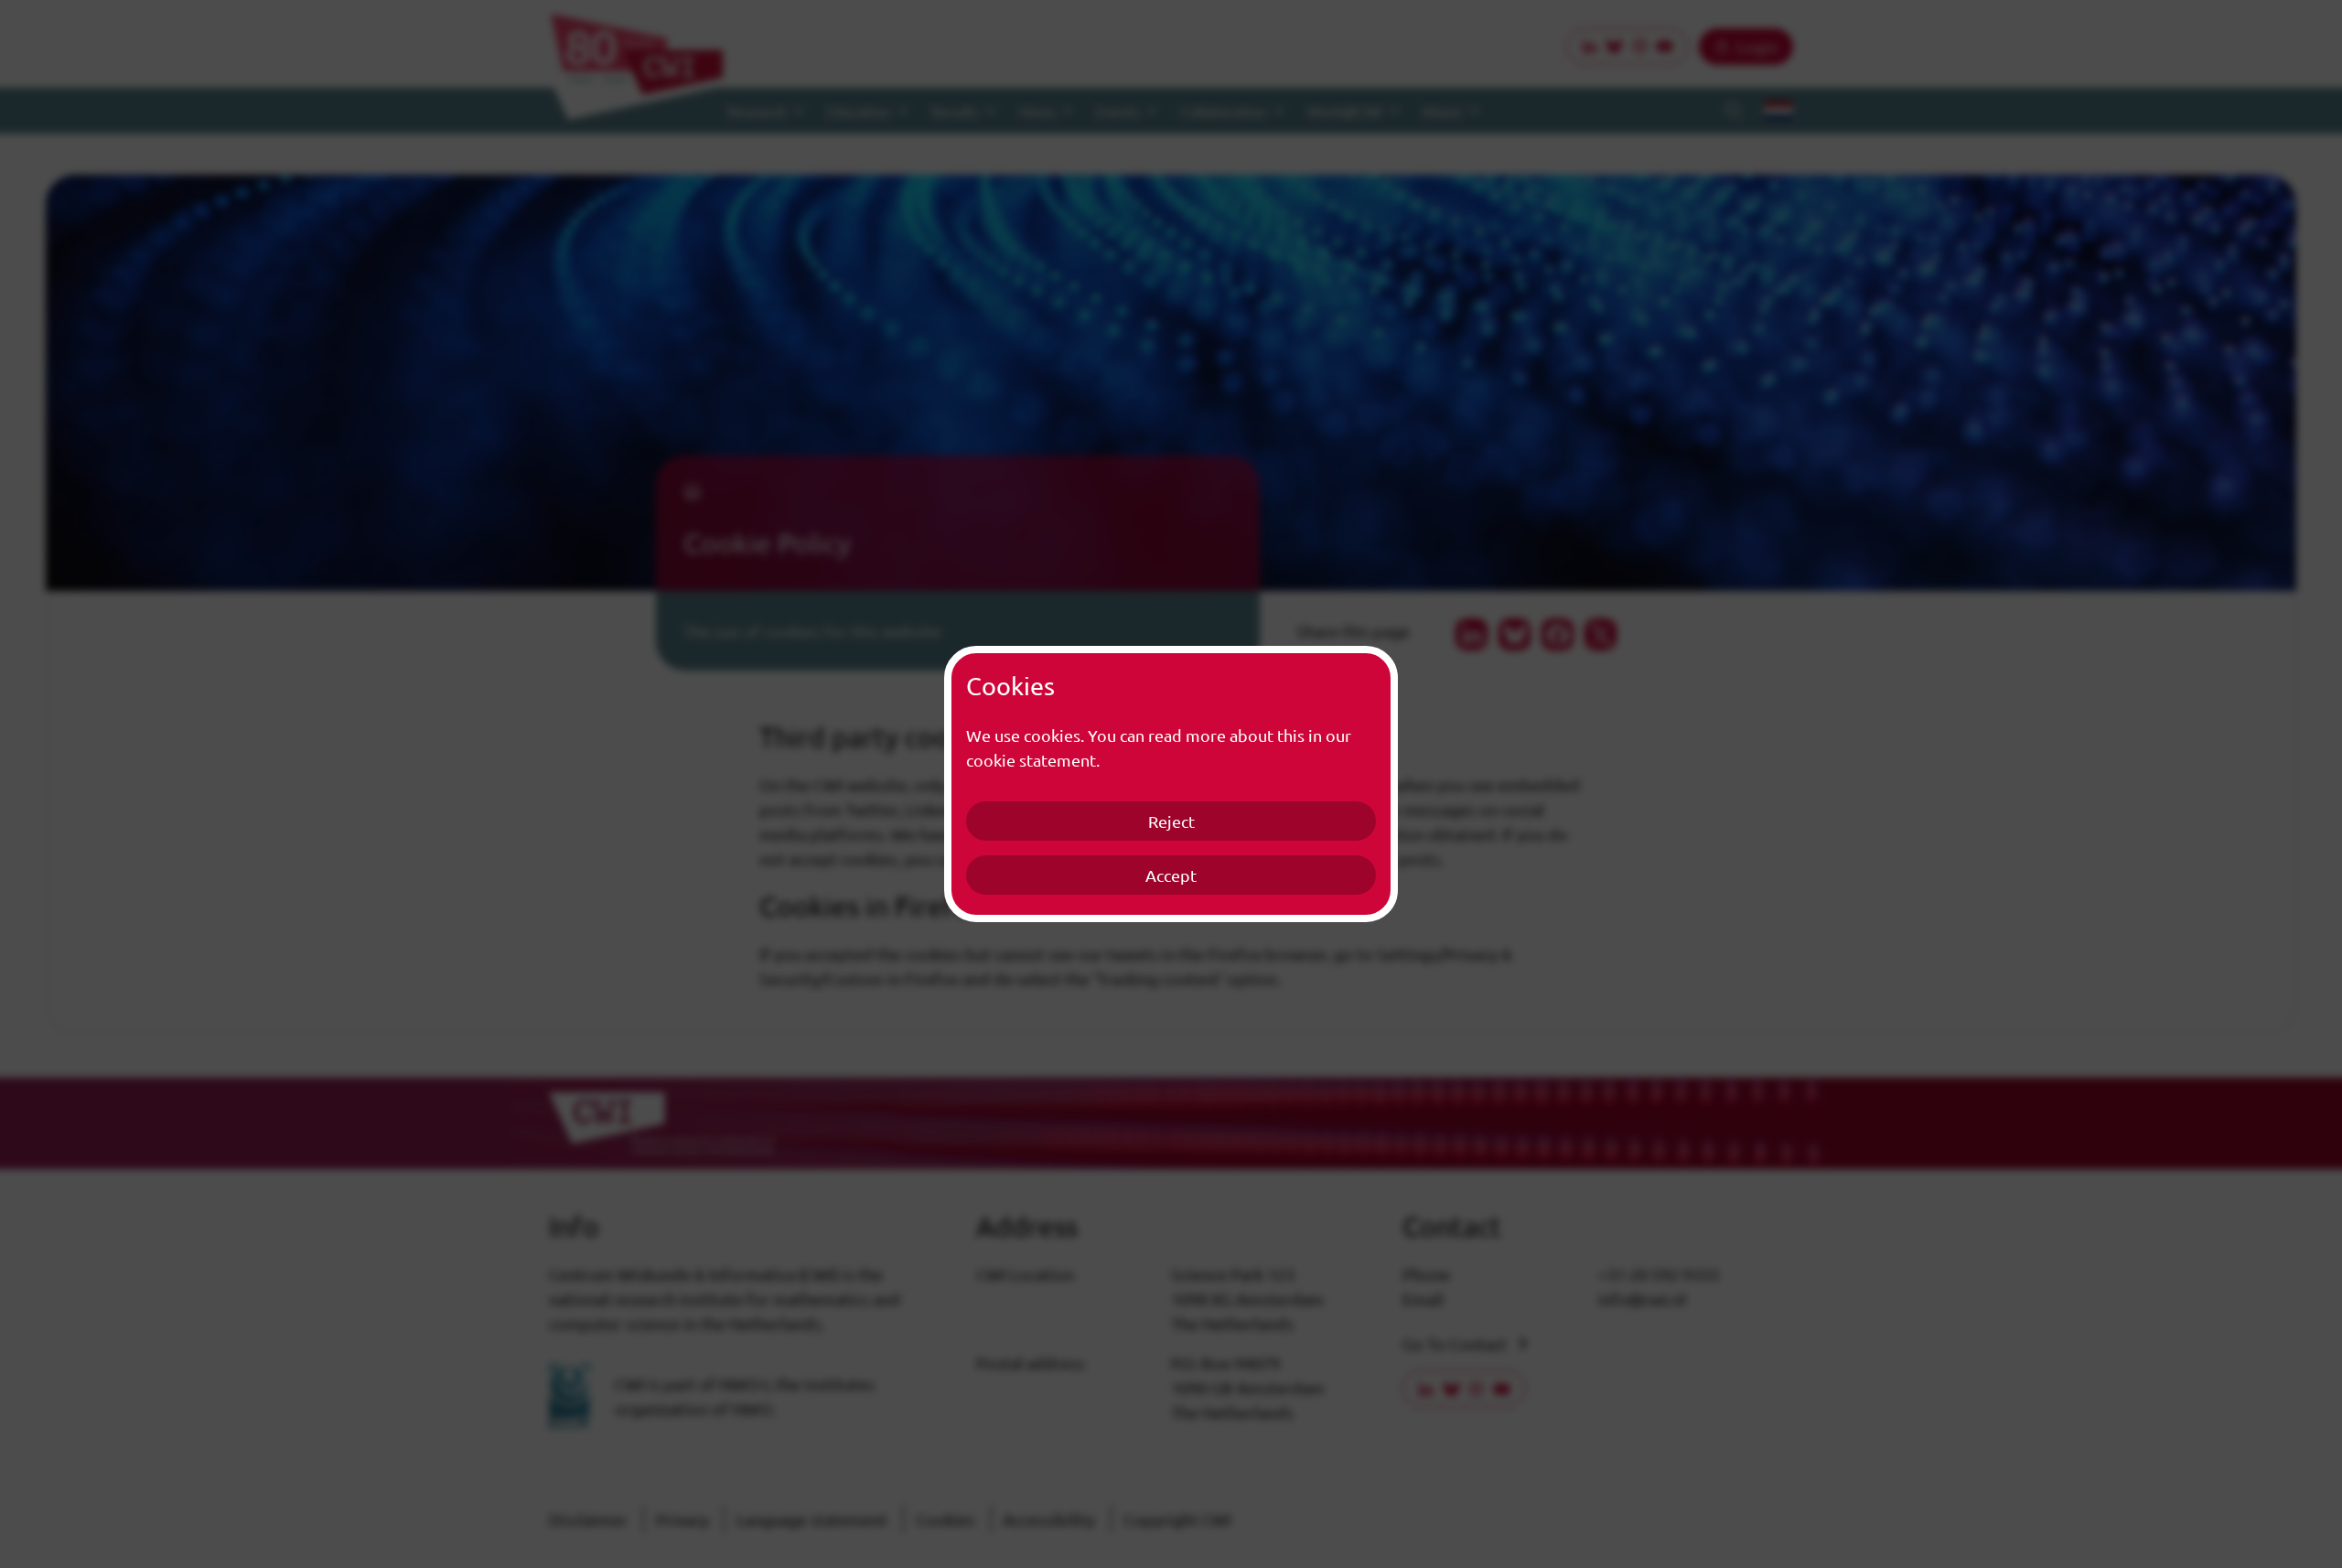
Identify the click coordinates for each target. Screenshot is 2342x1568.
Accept (1171, 875)
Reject (1171, 821)
